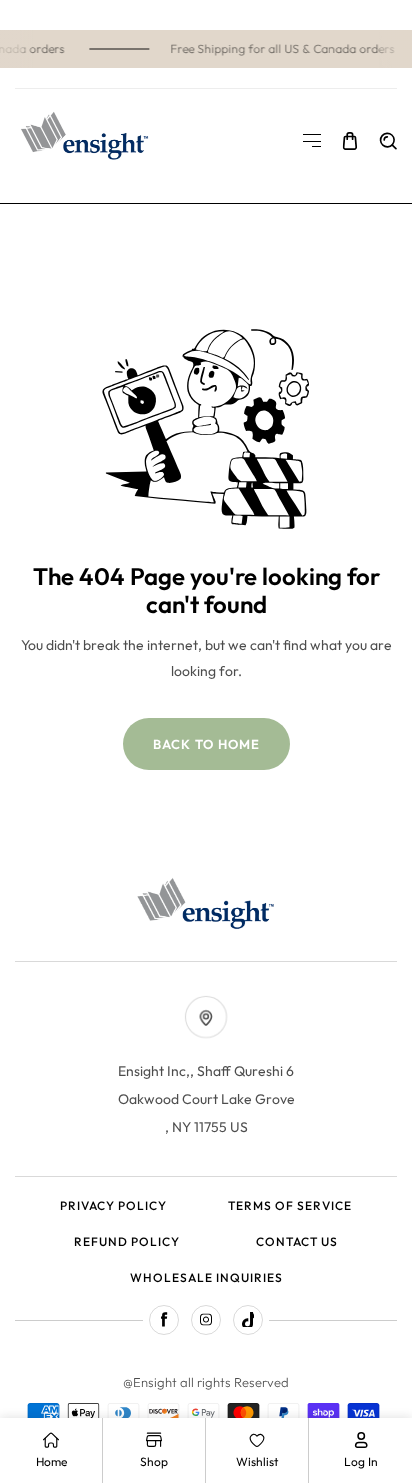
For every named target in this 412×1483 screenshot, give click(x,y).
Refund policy (127, 1241)
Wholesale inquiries (206, 1277)
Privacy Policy (113, 1205)
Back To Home (206, 744)
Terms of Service (290, 1205)
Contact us (297, 1241)
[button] (312, 141)
